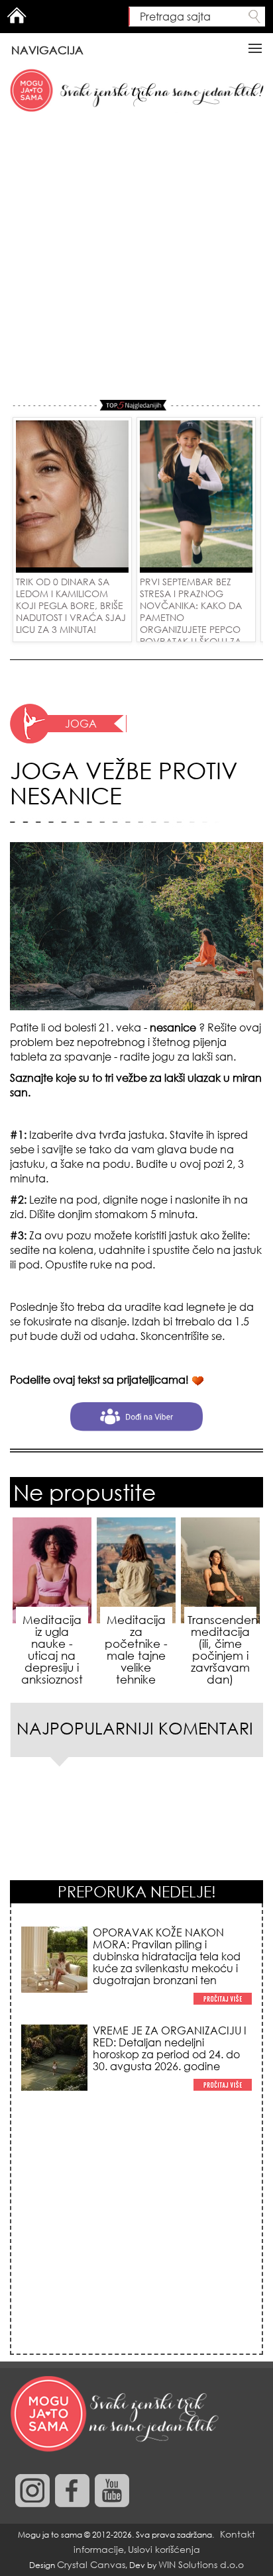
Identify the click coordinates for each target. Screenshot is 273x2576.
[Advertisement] (136, 257)
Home (17, 15)
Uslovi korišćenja (164, 2549)
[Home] (116, 2414)
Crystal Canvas (91, 2564)
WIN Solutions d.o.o (201, 2564)
